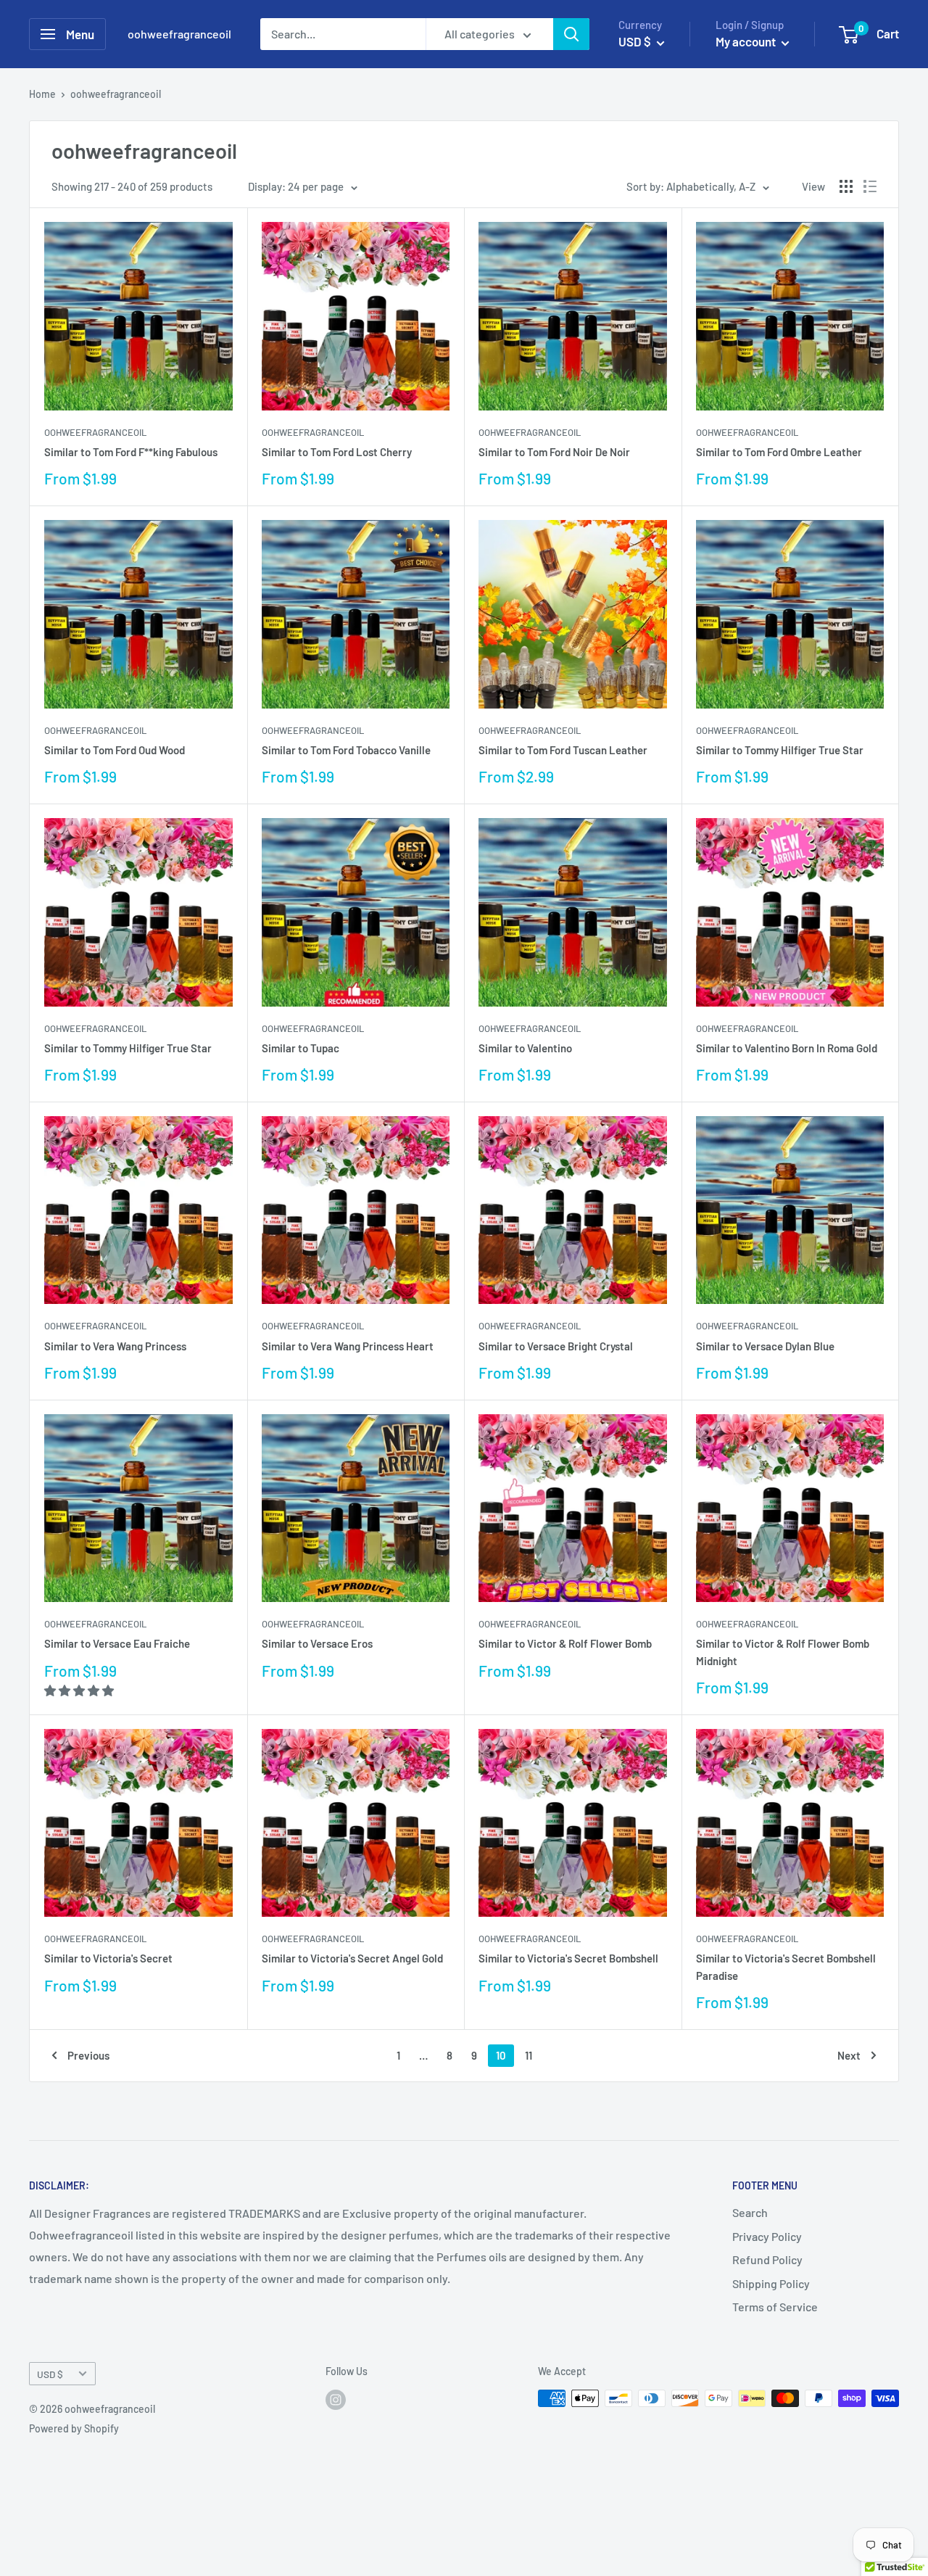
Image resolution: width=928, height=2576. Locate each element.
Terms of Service (775, 2307)
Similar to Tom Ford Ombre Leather (779, 452)
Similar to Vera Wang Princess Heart (348, 1346)
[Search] (571, 34)
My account (747, 41)
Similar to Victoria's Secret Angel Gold (352, 1958)
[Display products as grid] (846, 186)
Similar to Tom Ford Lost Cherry (337, 452)
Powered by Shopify (74, 2428)
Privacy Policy (767, 2236)
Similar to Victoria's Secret (108, 1958)
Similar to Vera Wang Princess (115, 1346)
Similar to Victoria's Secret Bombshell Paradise (786, 1966)
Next (849, 2055)
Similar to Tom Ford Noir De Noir (554, 452)
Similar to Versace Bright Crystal (556, 1346)
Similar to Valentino (525, 1048)
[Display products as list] (870, 186)
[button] (80, 1690)
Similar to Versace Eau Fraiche (117, 1643)
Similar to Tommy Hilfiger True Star (780, 750)
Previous (88, 2055)
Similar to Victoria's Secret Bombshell (568, 1958)
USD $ (50, 2374)
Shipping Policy (771, 2283)
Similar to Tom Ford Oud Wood (115, 750)
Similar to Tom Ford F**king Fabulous (131, 452)
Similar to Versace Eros (317, 1643)
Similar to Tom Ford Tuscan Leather (563, 750)
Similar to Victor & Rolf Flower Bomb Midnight (783, 1652)
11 (529, 2055)
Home (42, 94)
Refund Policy (767, 2259)
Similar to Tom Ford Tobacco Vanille (346, 750)
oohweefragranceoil (95, 432)
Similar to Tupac (301, 1048)
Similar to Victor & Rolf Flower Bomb (565, 1643)
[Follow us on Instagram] (336, 2400)
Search (750, 2212)
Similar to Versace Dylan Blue (765, 1346)
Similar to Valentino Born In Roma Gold (787, 1048)
